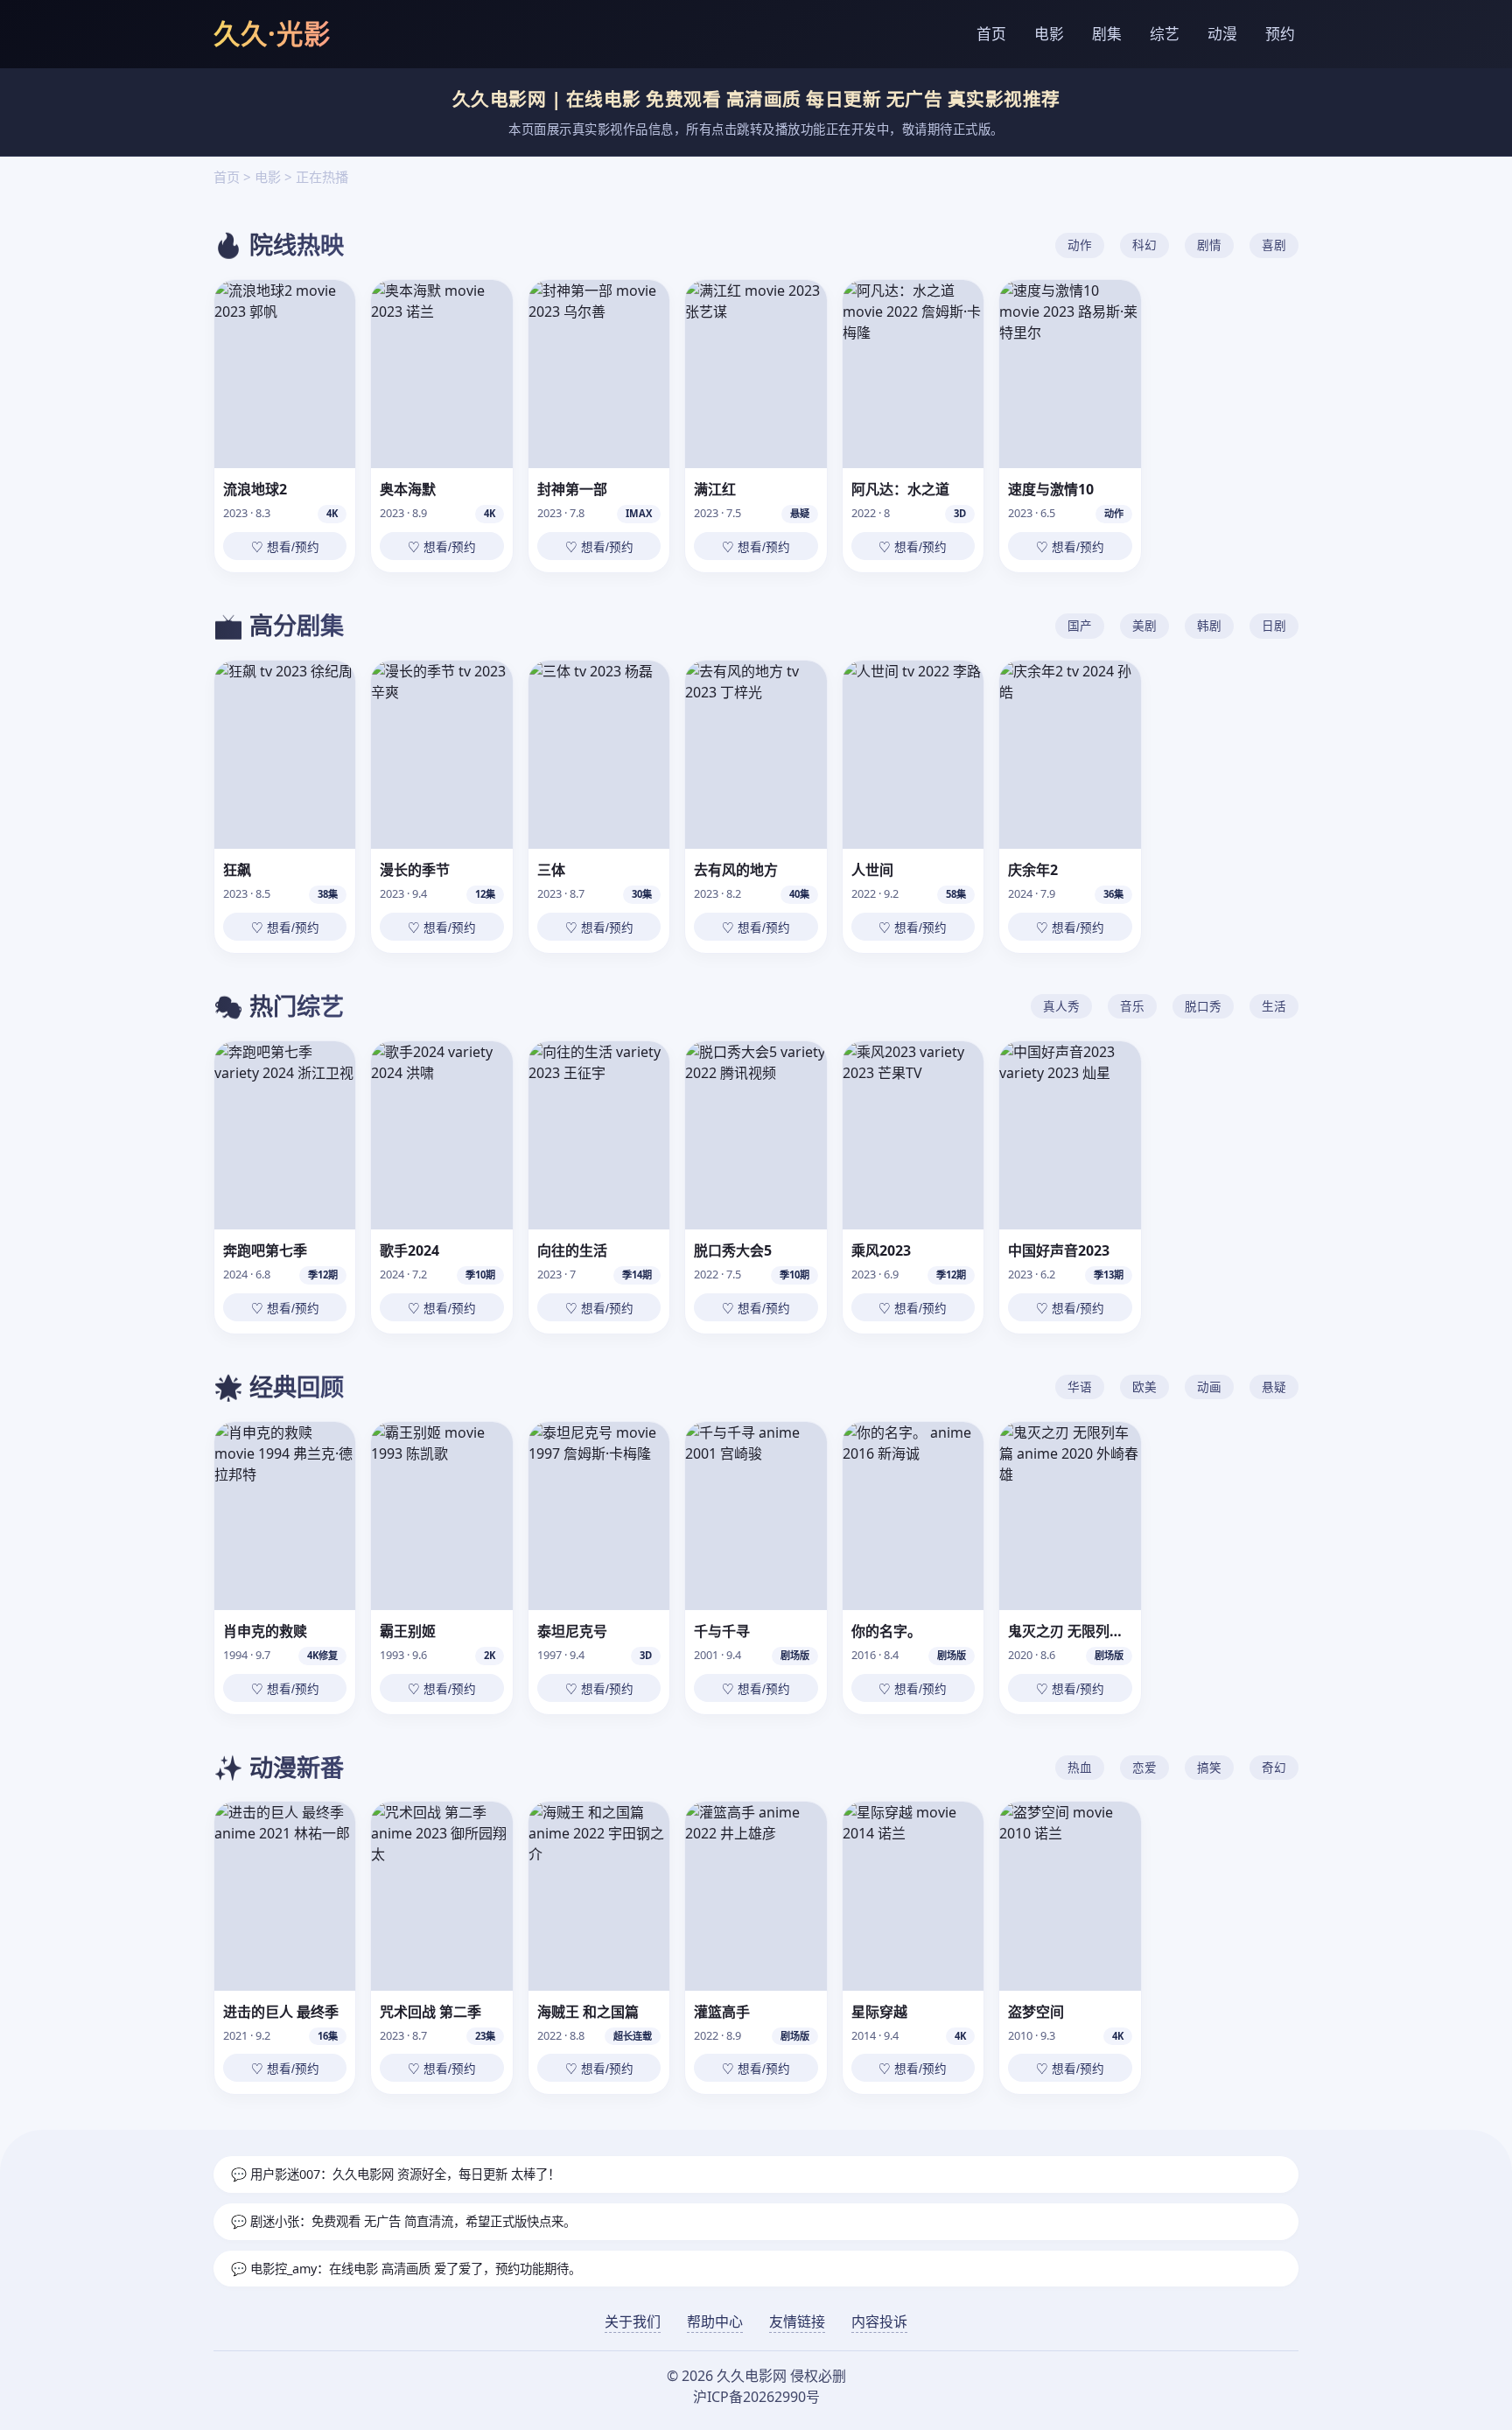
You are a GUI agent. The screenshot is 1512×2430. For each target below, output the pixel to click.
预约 (1280, 34)
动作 (1080, 245)
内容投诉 (879, 2321)
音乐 (1132, 1006)
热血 (1080, 1767)
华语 (1080, 1387)
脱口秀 (1203, 1006)
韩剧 (1209, 625)
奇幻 (1274, 1767)
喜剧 (1274, 245)
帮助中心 (715, 2321)
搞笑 (1209, 1767)
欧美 (1144, 1387)
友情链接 (797, 2321)
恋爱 (1144, 1767)
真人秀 (1061, 1006)
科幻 (1144, 245)
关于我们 (633, 2321)
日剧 (1274, 625)
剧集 (1107, 34)
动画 (1209, 1387)
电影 (1049, 34)
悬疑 (1274, 1387)
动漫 (1222, 34)
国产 (1080, 625)
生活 (1274, 1006)
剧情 (1209, 245)
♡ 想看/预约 (285, 547)
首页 (991, 34)
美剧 (1144, 625)
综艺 (1165, 34)
